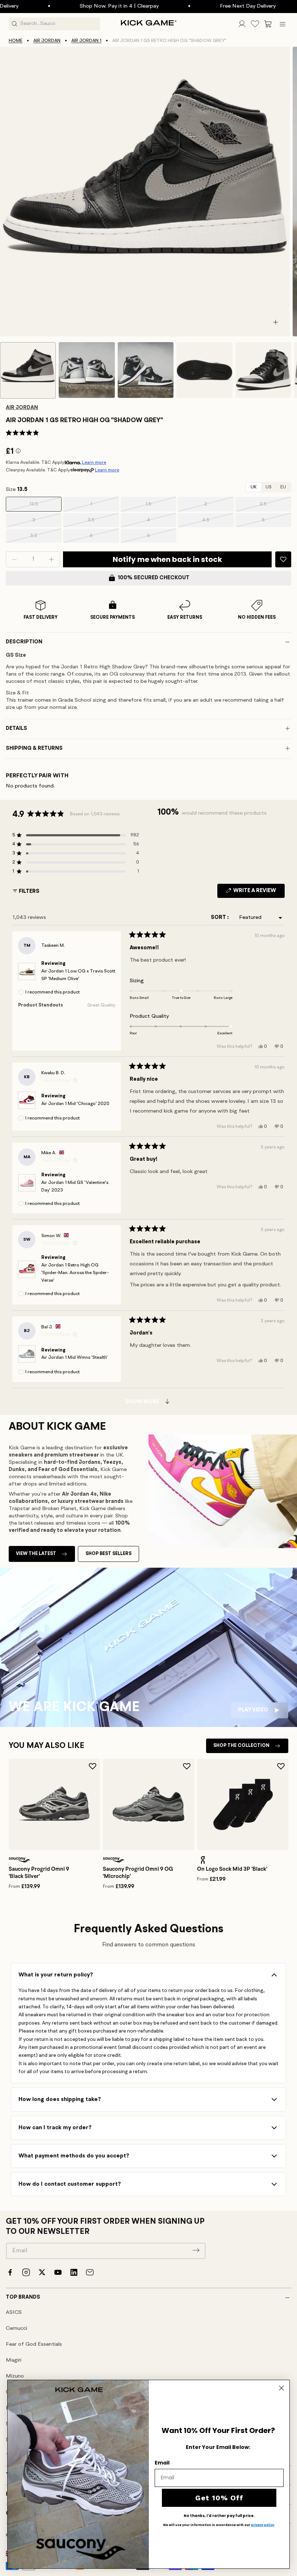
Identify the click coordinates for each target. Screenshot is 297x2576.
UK (254, 487)
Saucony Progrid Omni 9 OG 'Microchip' (138, 1873)
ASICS (14, 2313)
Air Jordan (47, 41)
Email (162, 2463)
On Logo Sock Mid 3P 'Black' (232, 1869)
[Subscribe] (196, 2250)
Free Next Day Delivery (195, 6)
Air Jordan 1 (86, 41)
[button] (268, 24)
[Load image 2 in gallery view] (87, 370)
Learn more (94, 463)
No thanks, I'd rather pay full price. (219, 2516)
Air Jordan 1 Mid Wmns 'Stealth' (74, 1358)
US (269, 487)
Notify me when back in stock (167, 559)
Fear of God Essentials (34, 2344)
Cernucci (16, 2329)
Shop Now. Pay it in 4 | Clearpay (67, 6)
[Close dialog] (281, 2388)
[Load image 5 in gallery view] (263, 370)
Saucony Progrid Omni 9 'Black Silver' (39, 1873)
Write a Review (258, 893)
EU (283, 487)
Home (16, 41)
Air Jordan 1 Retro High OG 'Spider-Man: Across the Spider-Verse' (75, 1273)
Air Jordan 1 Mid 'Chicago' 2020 (75, 1104)
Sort (219, 918)
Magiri (14, 2360)
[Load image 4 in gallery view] (204, 370)
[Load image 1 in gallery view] (28, 370)
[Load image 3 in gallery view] (146, 370)
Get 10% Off (219, 2498)
